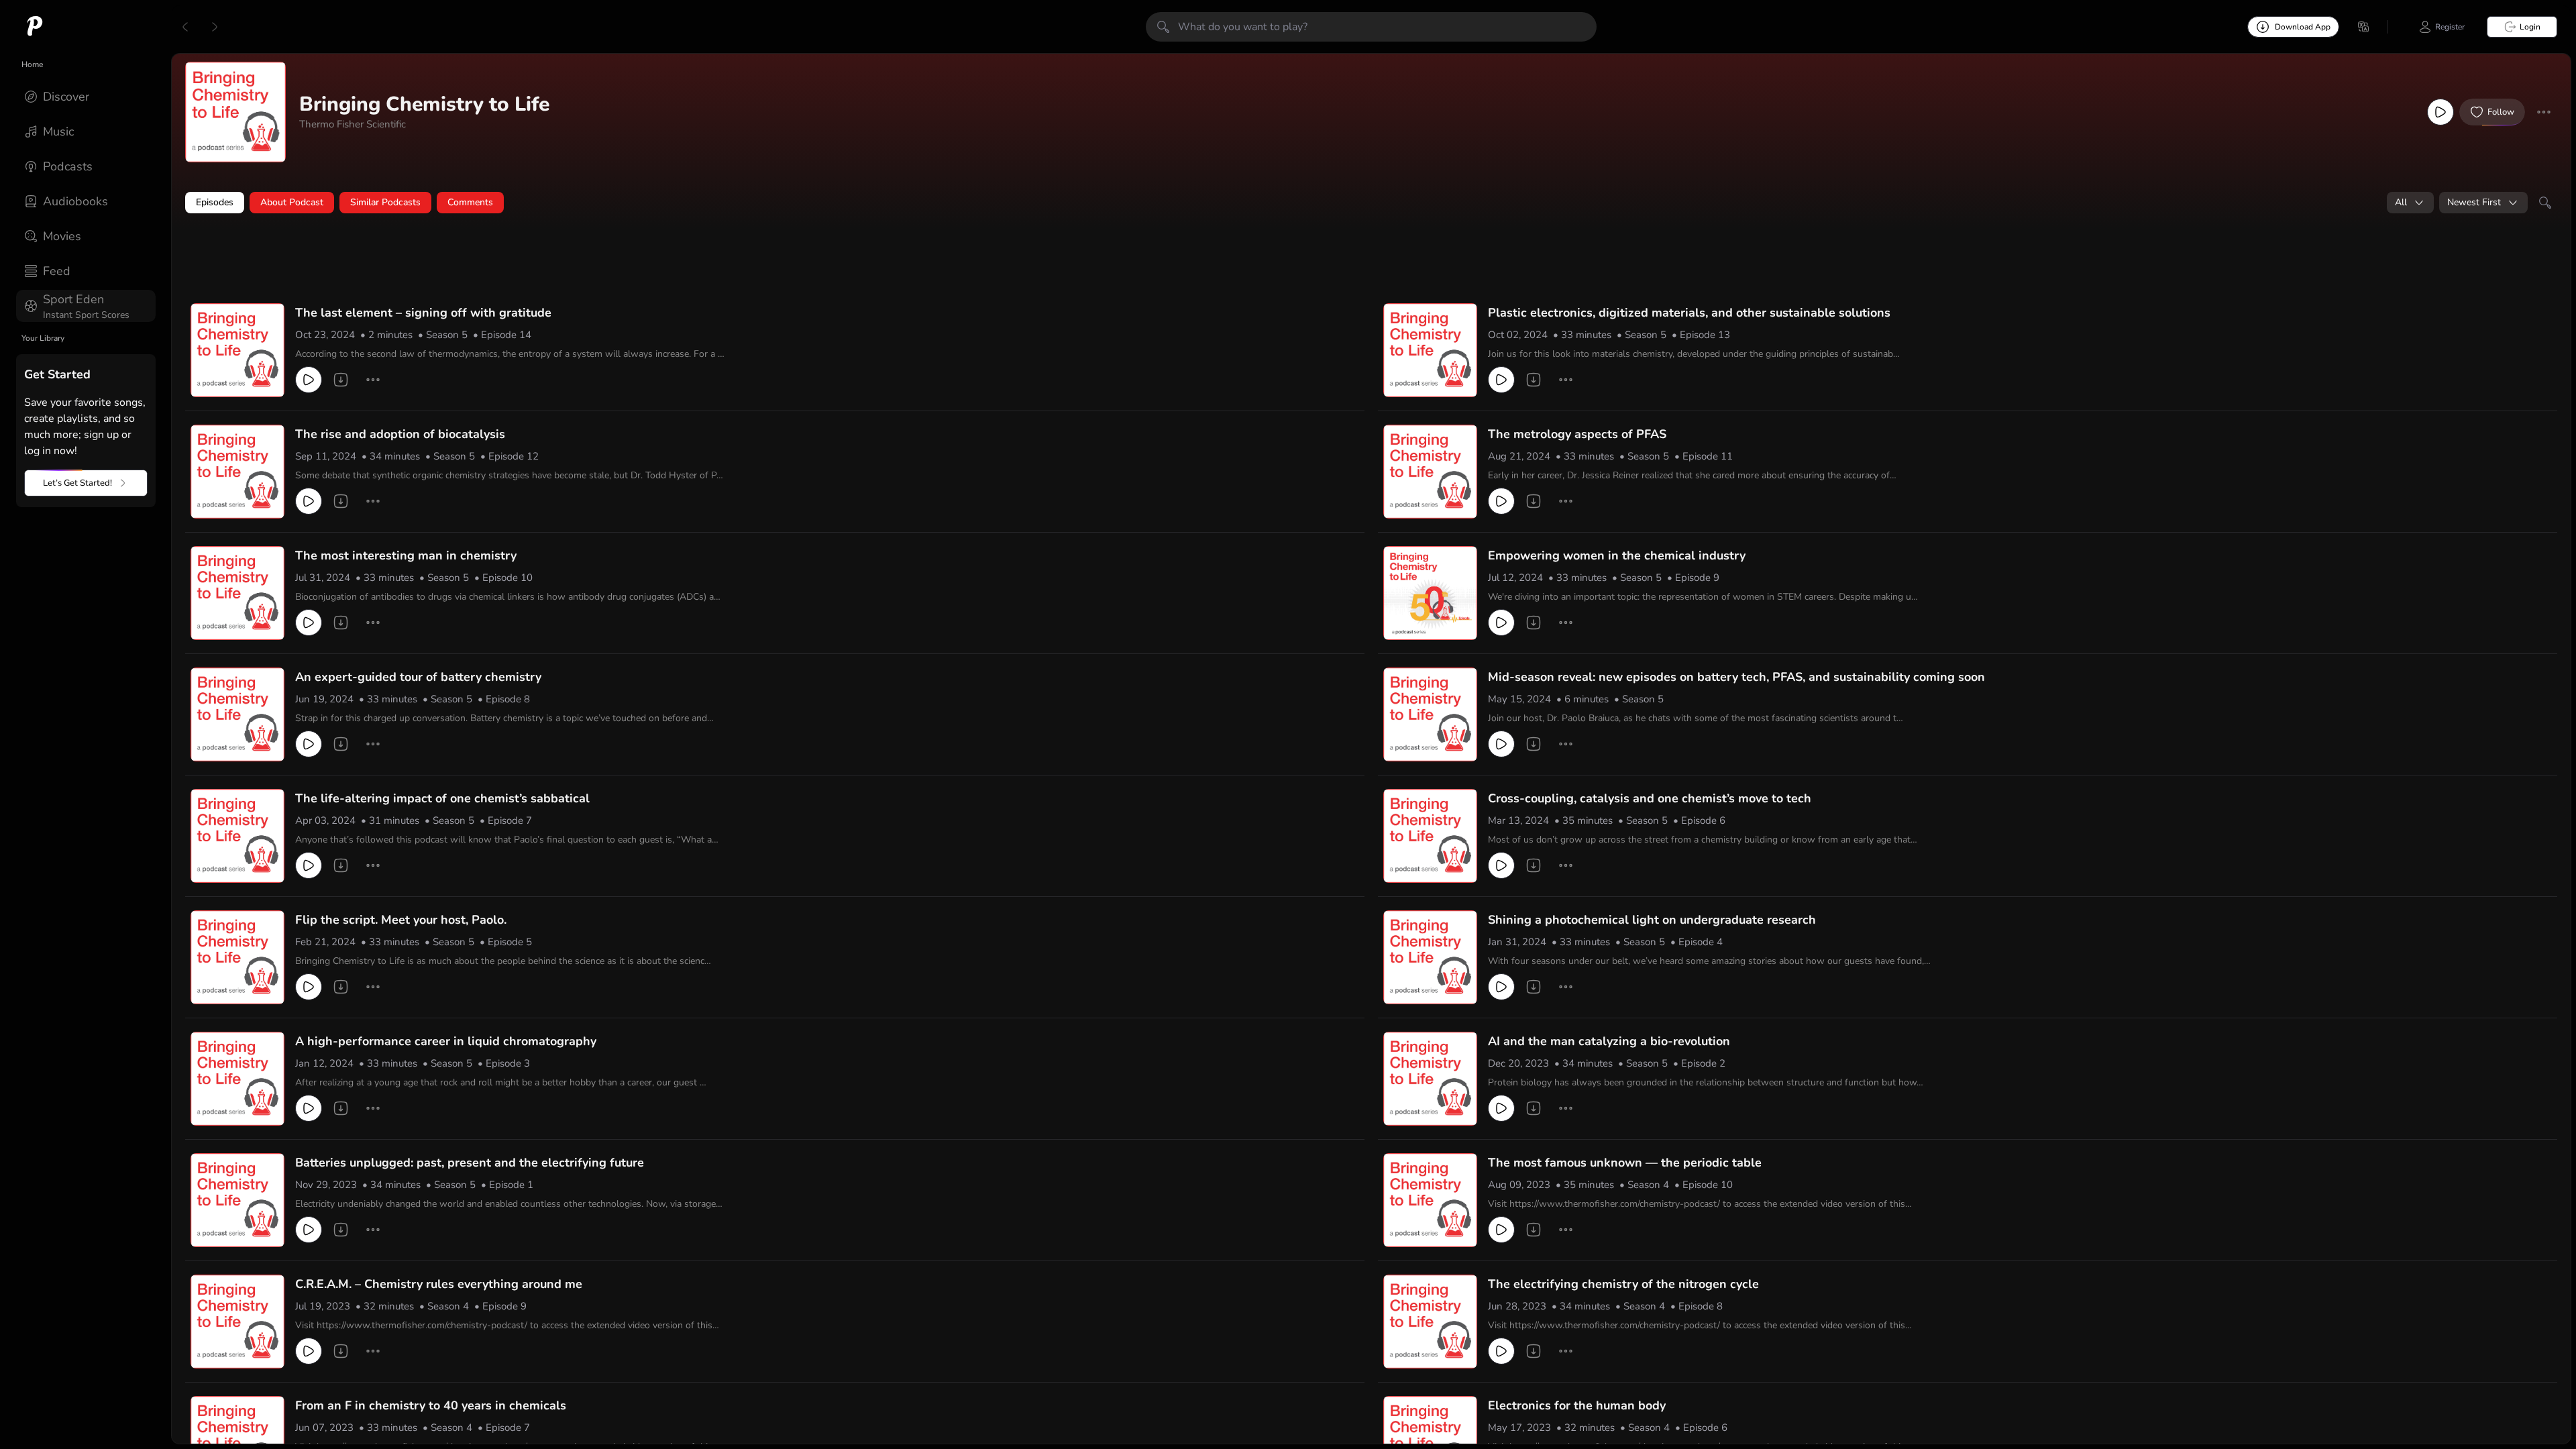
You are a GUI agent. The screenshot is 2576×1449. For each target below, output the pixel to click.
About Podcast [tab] (292, 202)
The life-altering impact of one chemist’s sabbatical (442, 798)
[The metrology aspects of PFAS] (1430, 472)
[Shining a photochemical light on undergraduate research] (1430, 957)
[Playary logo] (35, 27)
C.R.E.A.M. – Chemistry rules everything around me (439, 1284)
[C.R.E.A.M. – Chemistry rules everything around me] (237, 1322)
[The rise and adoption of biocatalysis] (237, 472)
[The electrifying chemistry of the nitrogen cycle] (1430, 1322)
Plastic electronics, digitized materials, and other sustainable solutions (1689, 313)
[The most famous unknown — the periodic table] (1430, 1200)
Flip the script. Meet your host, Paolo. (401, 920)
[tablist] (1371, 203)
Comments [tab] (470, 202)
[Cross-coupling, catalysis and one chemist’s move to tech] (1430, 836)
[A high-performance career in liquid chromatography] (237, 1079)
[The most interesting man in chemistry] (237, 593)
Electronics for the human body (1577, 1405)
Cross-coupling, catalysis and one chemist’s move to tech (1650, 798)
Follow (2501, 112)
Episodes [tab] (215, 202)
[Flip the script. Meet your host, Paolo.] (237, 957)
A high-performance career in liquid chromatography (446, 1041)
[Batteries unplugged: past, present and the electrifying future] (237, 1200)
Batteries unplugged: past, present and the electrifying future (470, 1163)
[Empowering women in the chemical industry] (1430, 593)
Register (2450, 27)
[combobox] (2410, 203)
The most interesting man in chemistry (406, 555)
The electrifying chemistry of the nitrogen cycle (1623, 1284)
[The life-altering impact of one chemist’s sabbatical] (237, 836)
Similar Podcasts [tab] (385, 202)
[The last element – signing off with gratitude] (237, 350)
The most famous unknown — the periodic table (1625, 1163)
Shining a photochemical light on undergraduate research (1652, 920)
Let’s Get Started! (77, 483)
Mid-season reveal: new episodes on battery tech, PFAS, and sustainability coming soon (1736, 677)
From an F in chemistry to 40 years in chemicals (431, 1405)
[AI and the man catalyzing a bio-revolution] (1430, 1079)
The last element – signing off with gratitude (423, 313)
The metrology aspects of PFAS (1577, 434)
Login (2530, 27)
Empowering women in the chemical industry (1617, 555)
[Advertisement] (443, 260)
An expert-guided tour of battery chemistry (418, 677)
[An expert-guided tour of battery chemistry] (237, 714)
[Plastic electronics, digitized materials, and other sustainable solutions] (1430, 350)
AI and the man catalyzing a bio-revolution (1609, 1041)
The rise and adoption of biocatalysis (400, 434)
